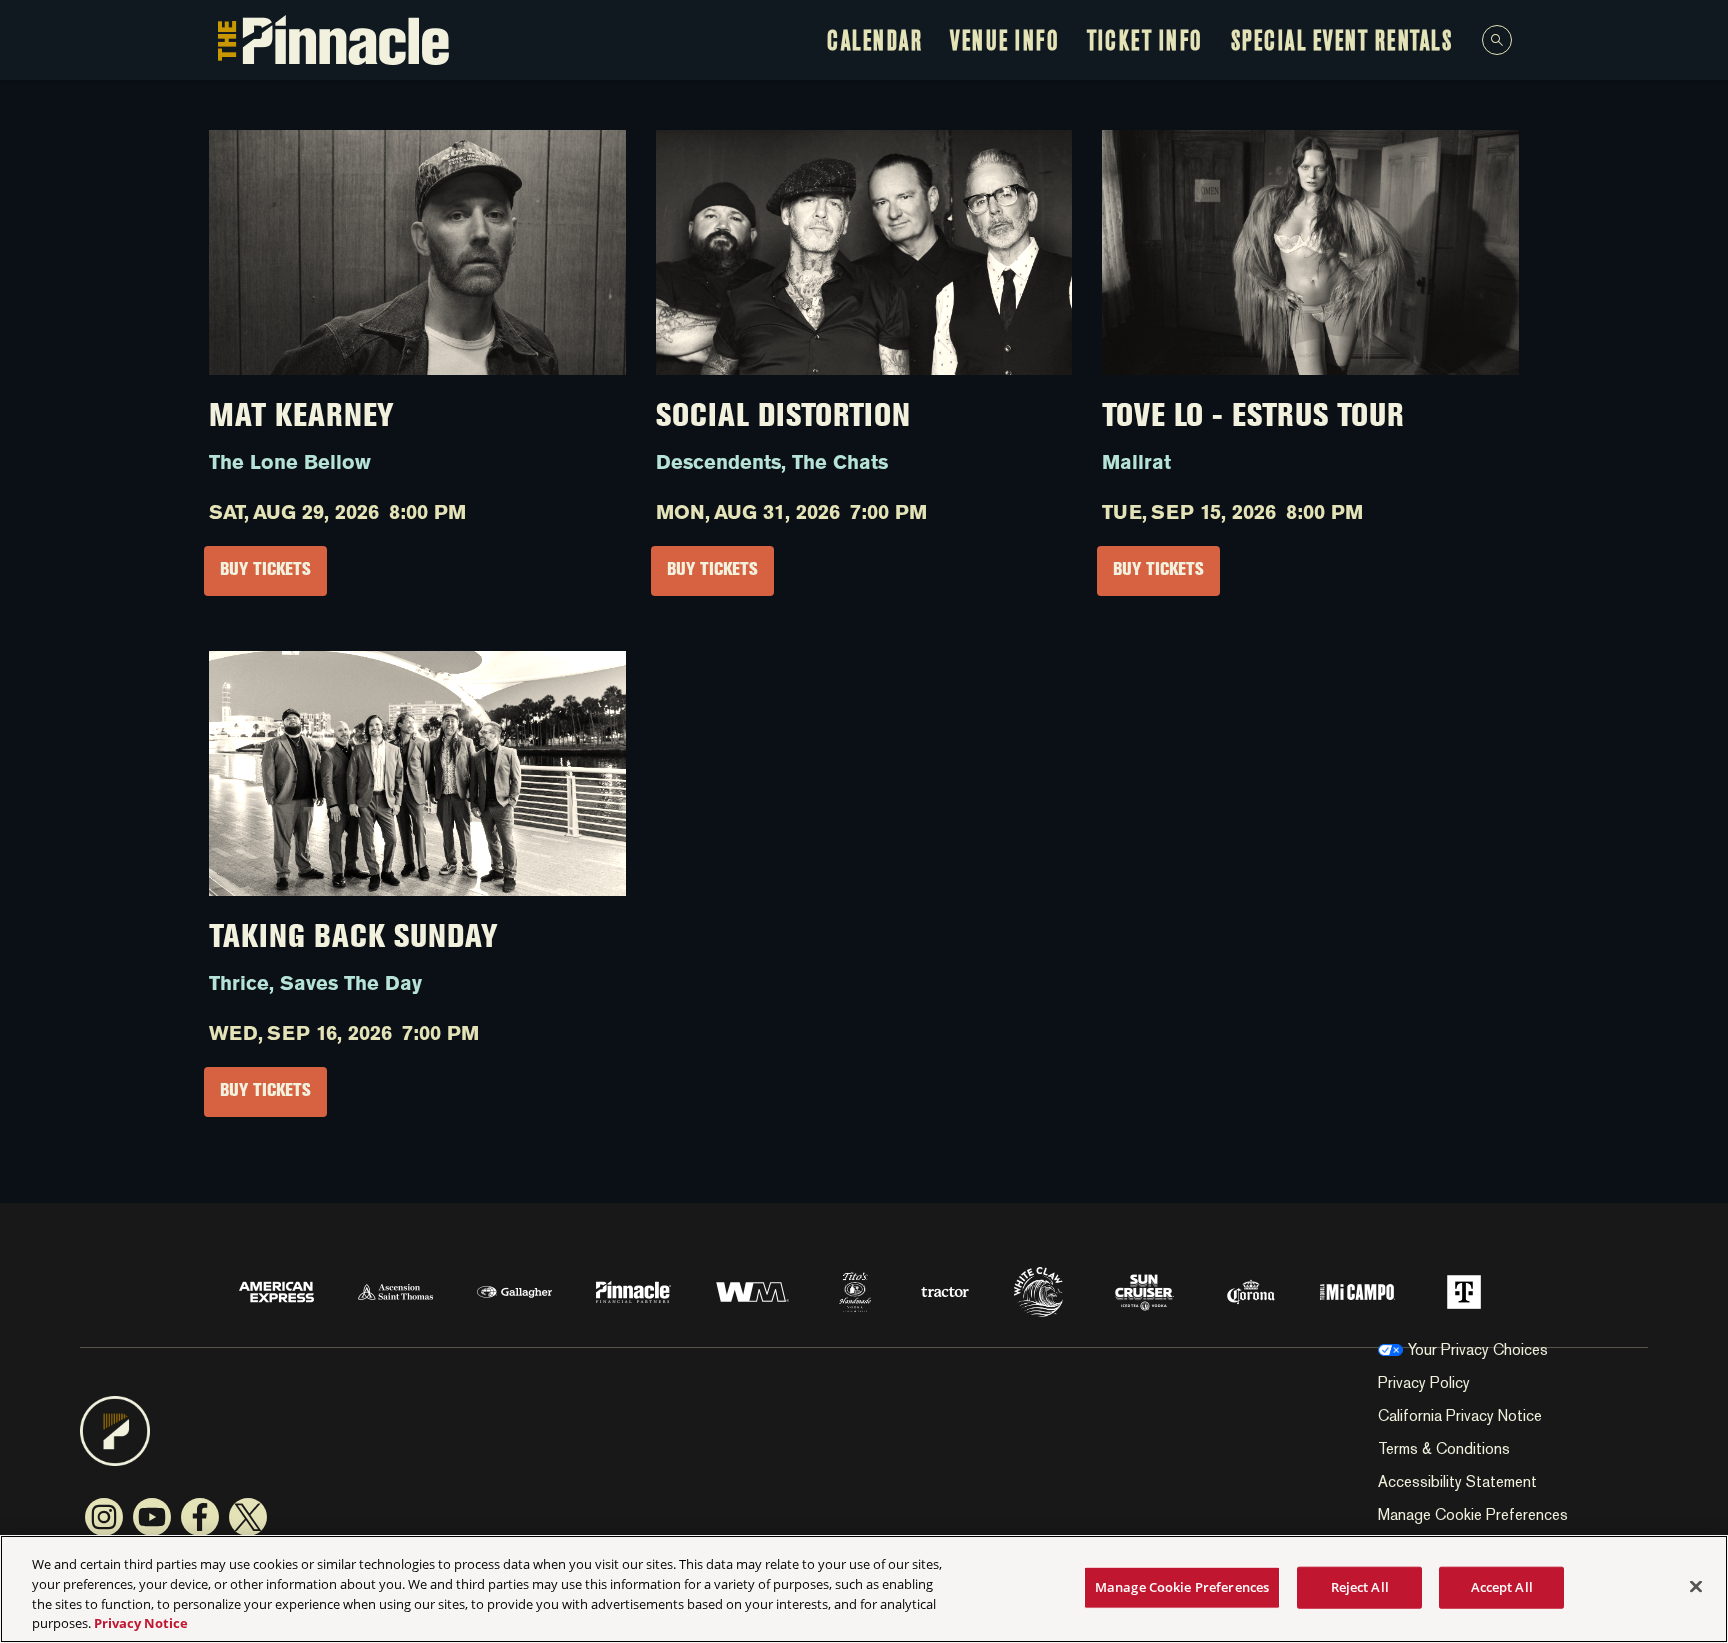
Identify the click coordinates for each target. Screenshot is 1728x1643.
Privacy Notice (141, 1622)
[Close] (1696, 1586)
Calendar (874, 43)
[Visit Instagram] (104, 1517)
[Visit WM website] (754, 1290)
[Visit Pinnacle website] (635, 1290)
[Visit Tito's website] (857, 1290)
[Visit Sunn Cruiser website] (1146, 1290)
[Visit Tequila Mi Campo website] (1359, 1290)
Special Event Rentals (1342, 43)
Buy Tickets (265, 571)
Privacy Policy (1424, 1382)
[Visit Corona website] (1253, 1290)
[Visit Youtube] (152, 1517)
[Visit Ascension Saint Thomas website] (397, 1290)
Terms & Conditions (1444, 1448)
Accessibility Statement (1457, 1481)
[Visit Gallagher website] (516, 1290)
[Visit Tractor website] (947, 1290)
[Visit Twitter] (248, 1517)
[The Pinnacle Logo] (333, 40)
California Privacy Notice (1460, 1415)
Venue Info (1004, 43)
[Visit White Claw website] (1040, 1290)
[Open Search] (1497, 40)
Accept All (1502, 1587)
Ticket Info (1145, 43)
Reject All (1360, 1587)
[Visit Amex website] (278, 1290)
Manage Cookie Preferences (1182, 1587)
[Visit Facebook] (200, 1517)
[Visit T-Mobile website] (1464, 1290)
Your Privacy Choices (1478, 1349)
